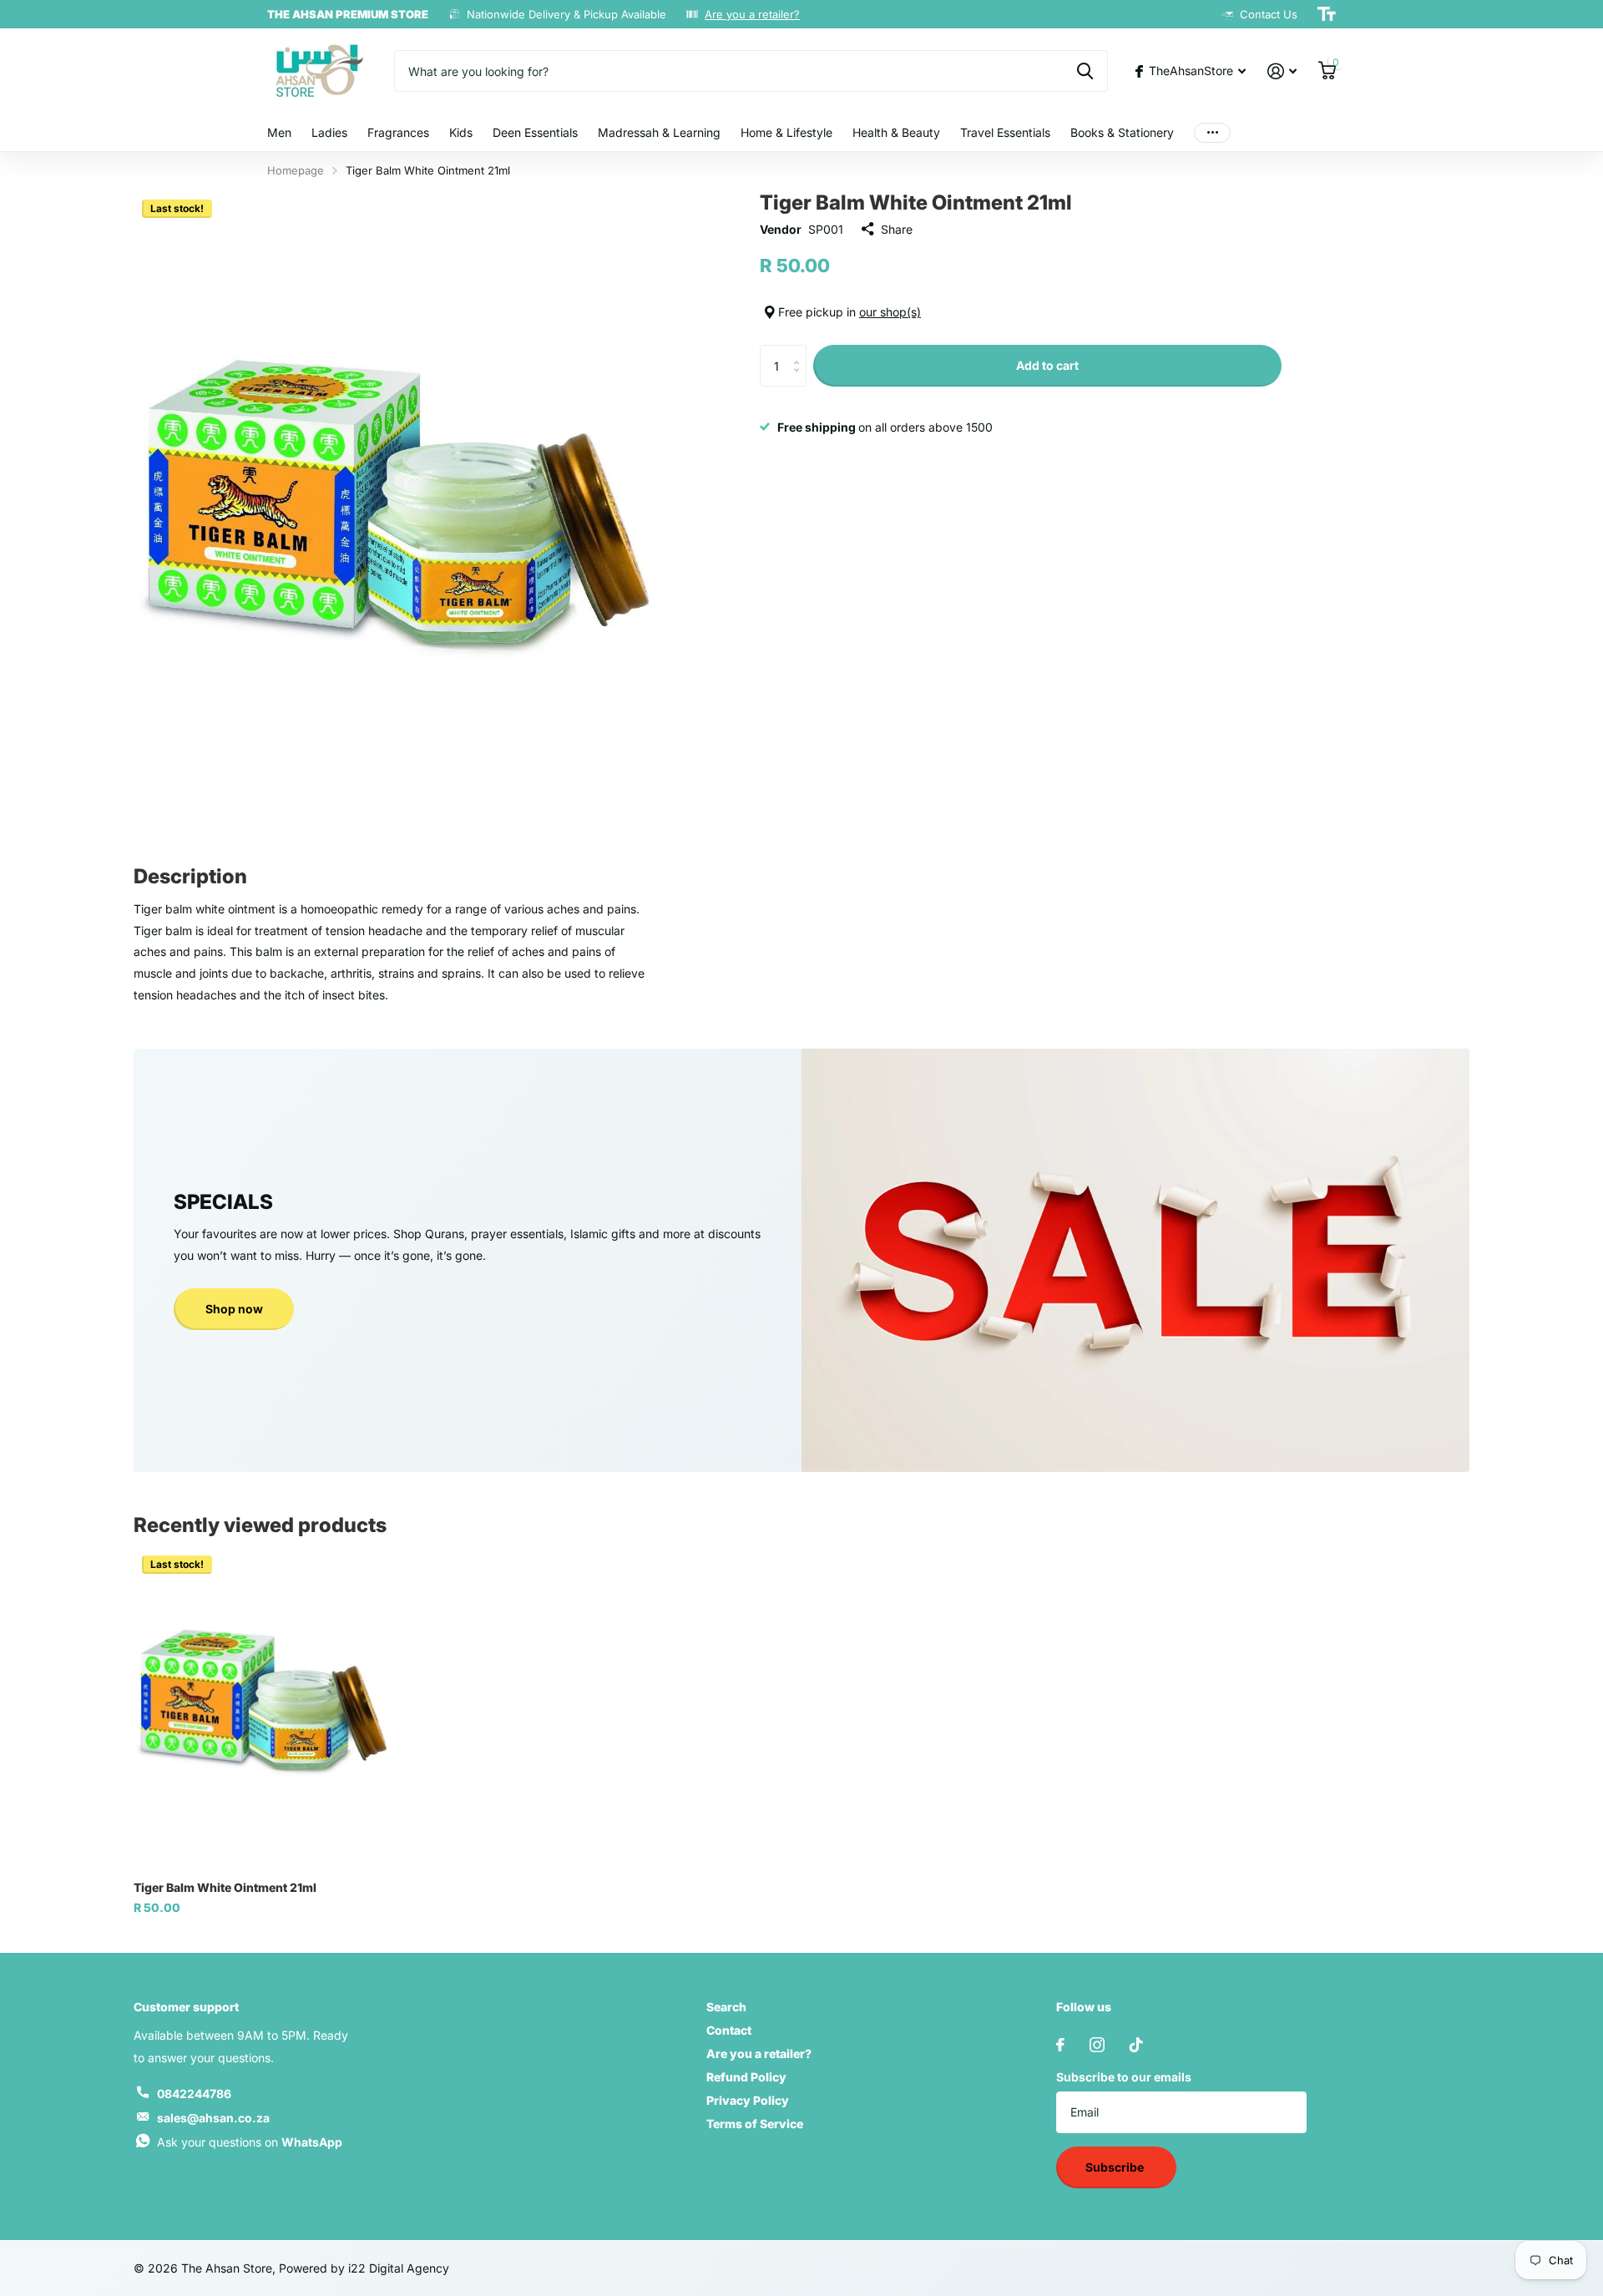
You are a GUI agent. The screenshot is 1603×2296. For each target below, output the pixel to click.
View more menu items (1212, 133)
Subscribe (1116, 2167)
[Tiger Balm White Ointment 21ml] (262, 1707)
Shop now (234, 1309)
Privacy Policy (748, 2100)
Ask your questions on (250, 2142)
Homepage (296, 170)
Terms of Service (755, 2124)
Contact (729, 2030)
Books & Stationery (1122, 132)
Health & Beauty (896, 132)
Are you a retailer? (752, 14)
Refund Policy (746, 2077)
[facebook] (1060, 2045)
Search (726, 2007)
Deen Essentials (535, 132)
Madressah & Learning (659, 132)
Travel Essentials (1005, 132)
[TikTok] (1136, 2045)
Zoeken (1085, 71)
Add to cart (1047, 365)
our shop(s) (890, 312)
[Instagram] (1097, 2045)
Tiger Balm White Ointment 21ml (225, 1887)
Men (279, 132)
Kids (461, 132)
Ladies (329, 132)
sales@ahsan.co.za (213, 2118)
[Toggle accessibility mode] (1327, 14)
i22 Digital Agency (399, 2268)
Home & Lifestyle (786, 132)
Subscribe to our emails (1124, 2077)
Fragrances (398, 132)
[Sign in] (1282, 71)
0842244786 (194, 2094)
